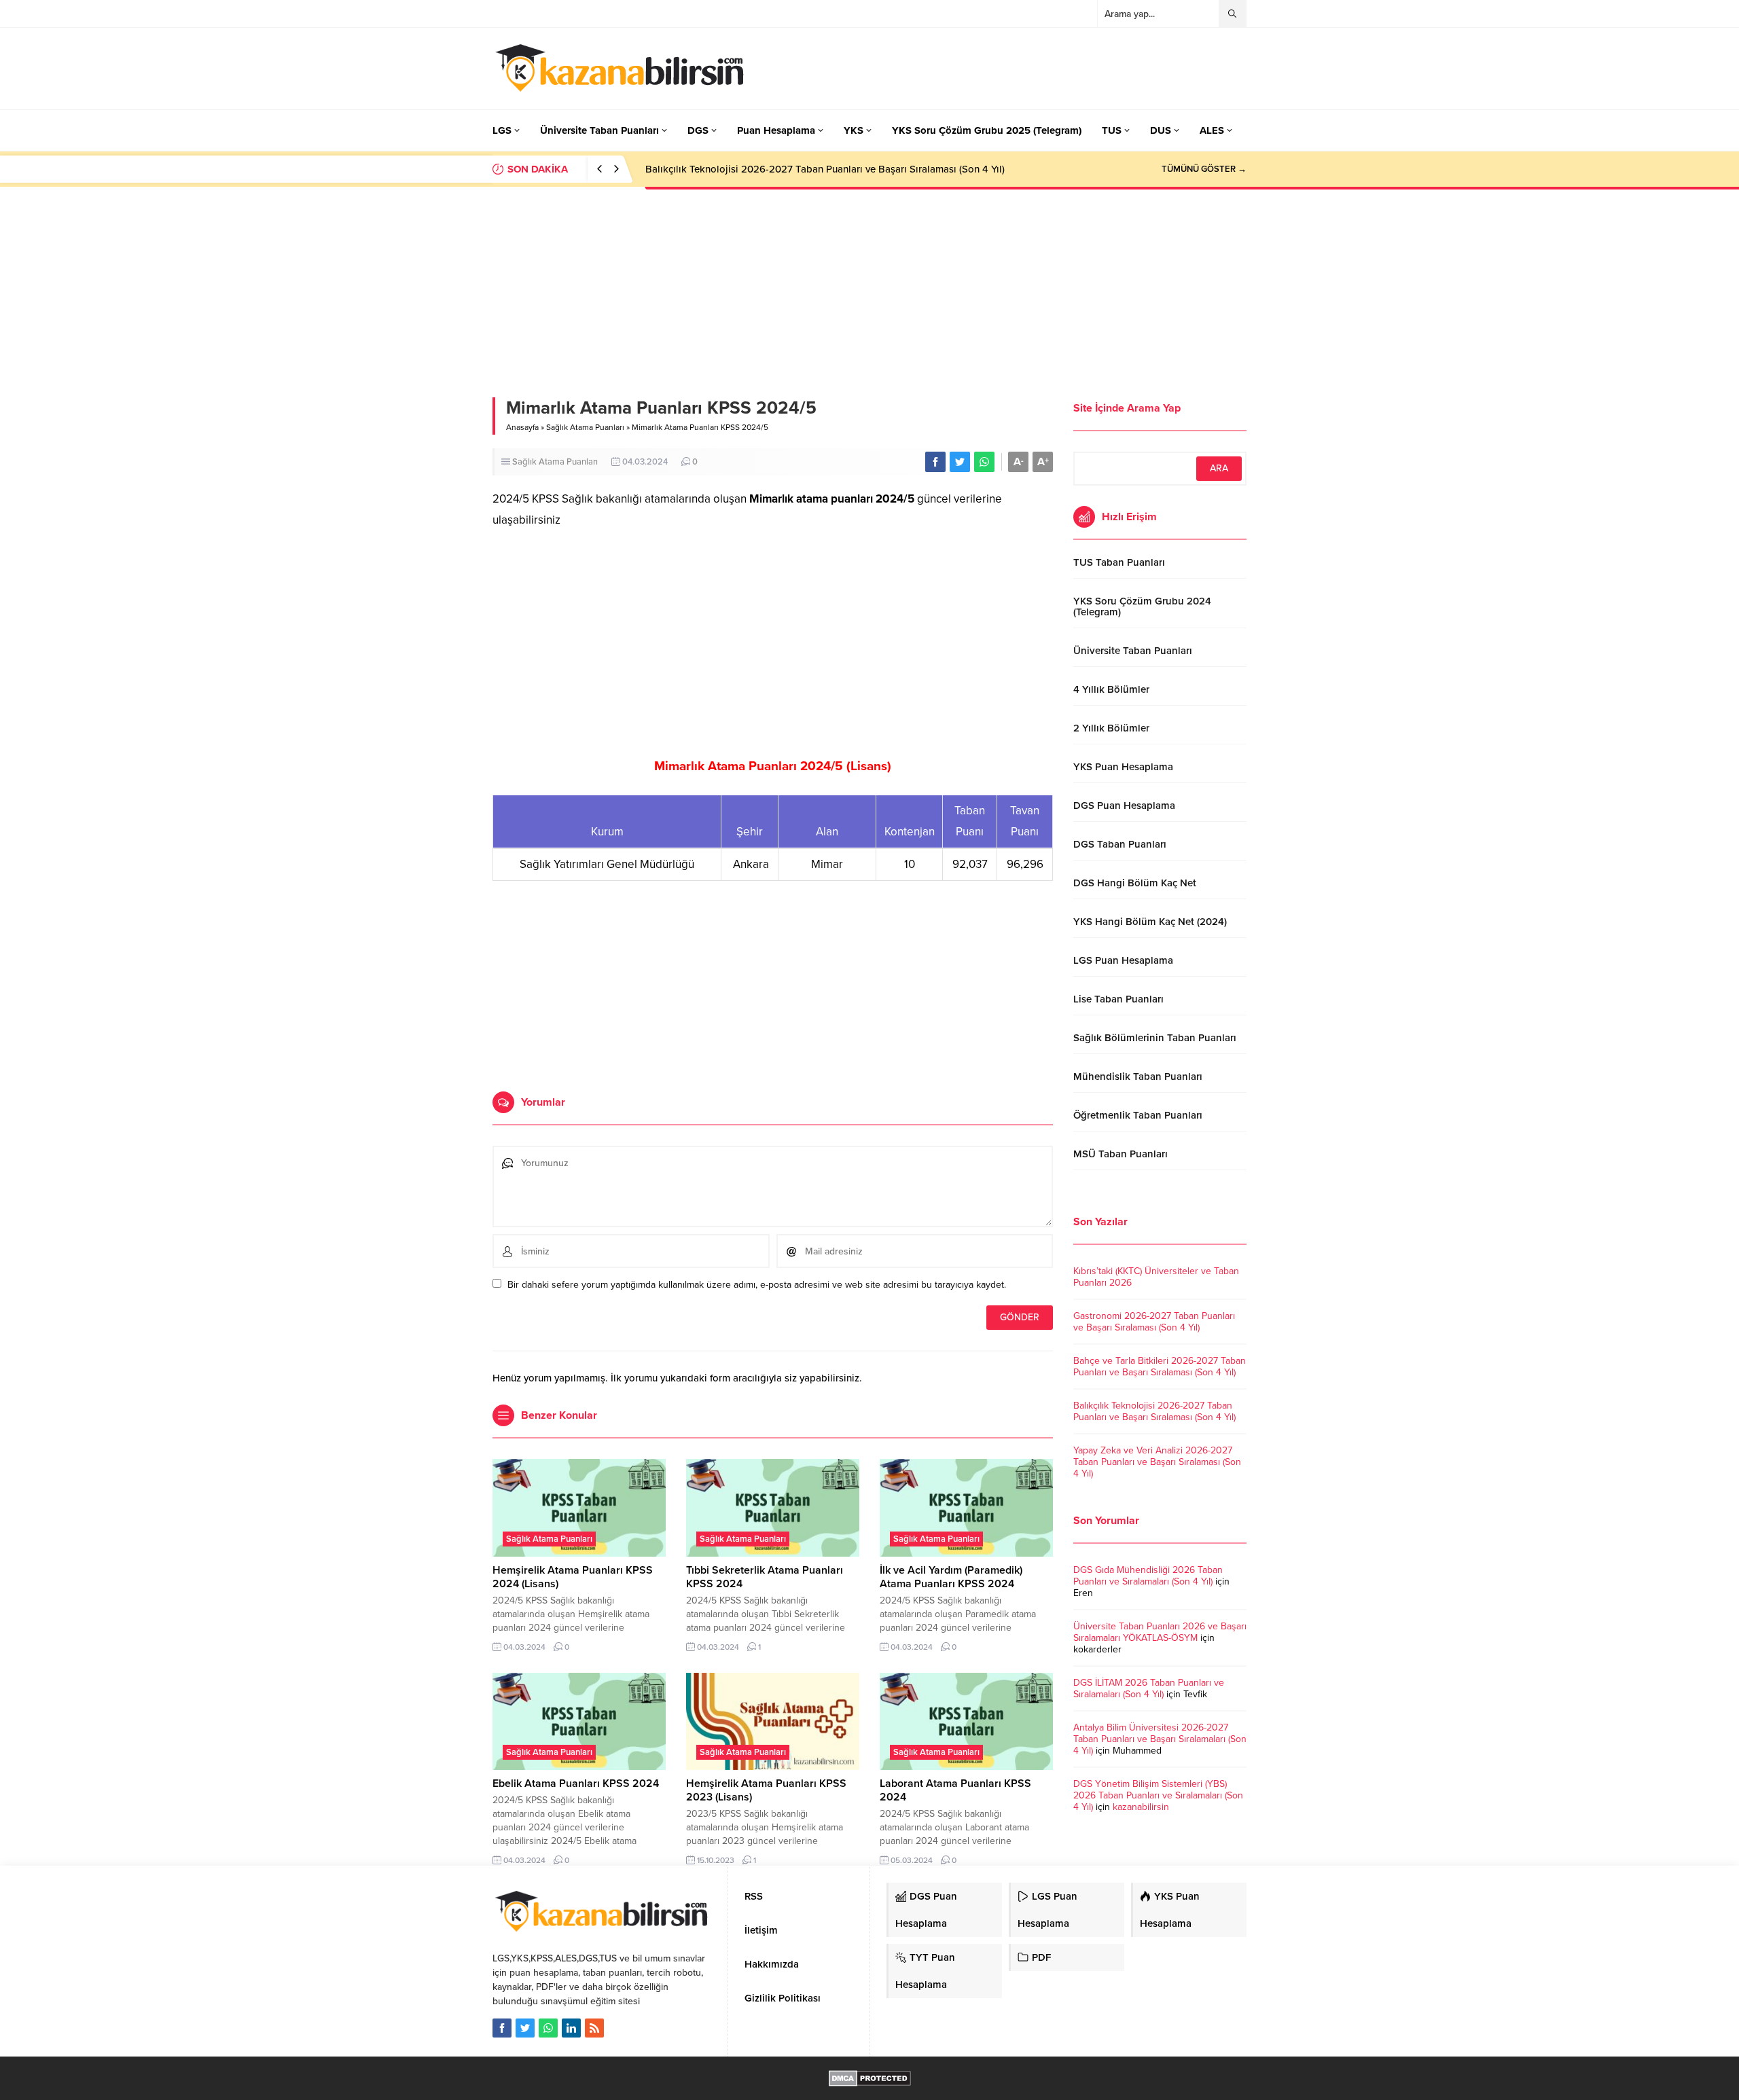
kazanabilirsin (1141, 1807)
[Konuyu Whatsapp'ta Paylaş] (984, 462)
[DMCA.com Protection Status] (870, 2079)
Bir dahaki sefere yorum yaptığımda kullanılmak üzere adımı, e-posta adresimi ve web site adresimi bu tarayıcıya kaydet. (757, 1285)
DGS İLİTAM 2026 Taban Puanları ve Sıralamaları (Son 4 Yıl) (1149, 1688)
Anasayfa (522, 427)
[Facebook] (502, 2028)
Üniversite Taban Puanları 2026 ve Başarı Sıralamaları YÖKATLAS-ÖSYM (1160, 1632)
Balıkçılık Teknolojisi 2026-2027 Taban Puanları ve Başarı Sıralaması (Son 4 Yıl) (825, 169)
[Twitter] (525, 2028)
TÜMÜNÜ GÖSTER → (1204, 169)
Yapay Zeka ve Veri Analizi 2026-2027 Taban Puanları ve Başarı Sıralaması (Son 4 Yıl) (1157, 1462)
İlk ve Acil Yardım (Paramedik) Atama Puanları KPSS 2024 (951, 1577)
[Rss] (594, 2028)
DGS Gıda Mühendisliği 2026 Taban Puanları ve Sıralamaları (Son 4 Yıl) (1148, 1576)
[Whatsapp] (548, 2028)
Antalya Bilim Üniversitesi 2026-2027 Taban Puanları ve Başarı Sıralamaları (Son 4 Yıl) (1160, 1739)
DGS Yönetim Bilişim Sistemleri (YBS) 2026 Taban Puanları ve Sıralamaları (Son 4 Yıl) (1158, 1795)
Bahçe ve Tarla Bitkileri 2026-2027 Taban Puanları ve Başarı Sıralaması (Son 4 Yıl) (1160, 1366)
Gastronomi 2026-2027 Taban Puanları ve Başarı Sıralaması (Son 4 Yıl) (1154, 1322)
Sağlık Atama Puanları (585, 427)
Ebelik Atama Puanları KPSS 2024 (576, 1784)
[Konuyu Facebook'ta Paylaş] (935, 462)
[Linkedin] (571, 2028)
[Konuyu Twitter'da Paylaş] (960, 462)
